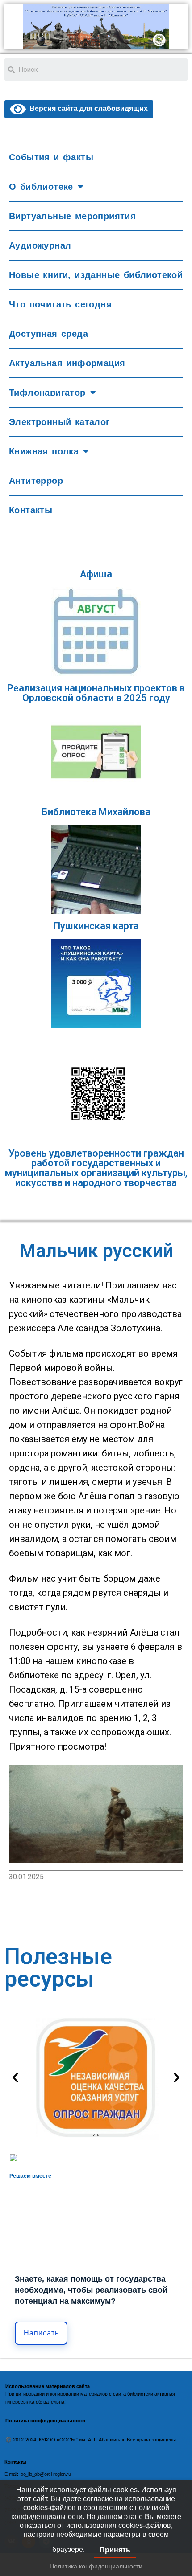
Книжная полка (44, 451)
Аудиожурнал (40, 245)
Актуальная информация (67, 363)
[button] (15, 2077)
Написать (41, 2333)
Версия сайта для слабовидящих (87, 108)
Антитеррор (36, 481)
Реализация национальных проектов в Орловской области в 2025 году (96, 693)
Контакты (31, 510)
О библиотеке (41, 187)
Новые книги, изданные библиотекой (96, 275)
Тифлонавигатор (47, 393)
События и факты (51, 157)
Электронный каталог (59, 422)
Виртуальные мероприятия (72, 216)
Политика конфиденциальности (96, 2566)
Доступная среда (48, 334)
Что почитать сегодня (60, 304)
